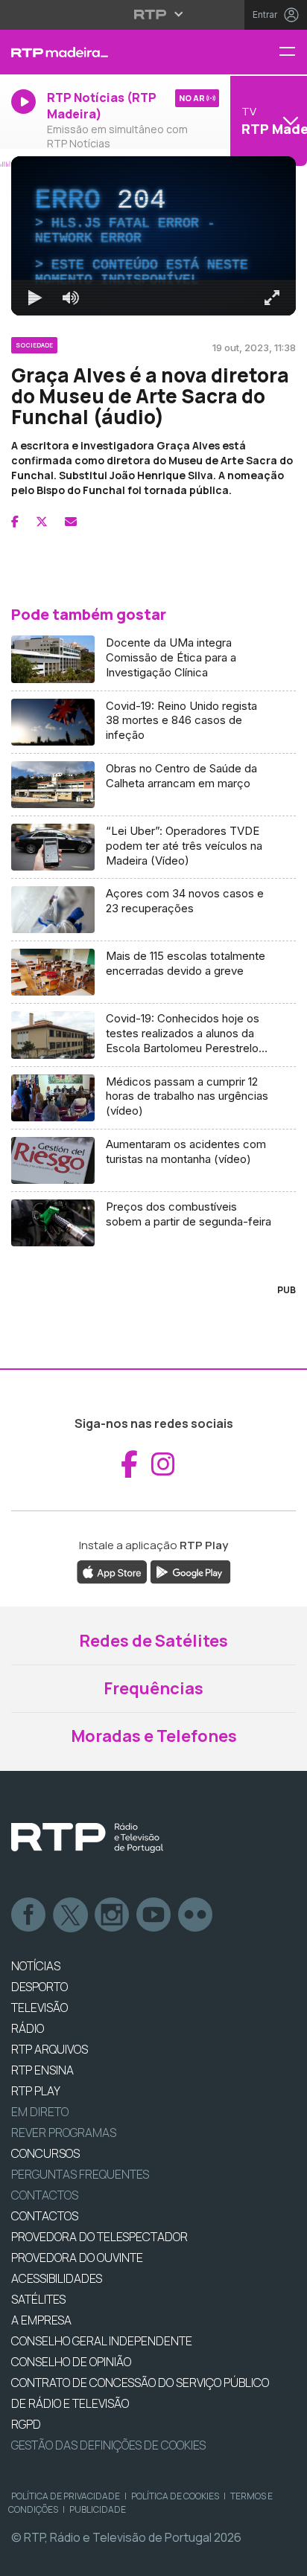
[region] (153, 1288)
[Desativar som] (60, 2558)
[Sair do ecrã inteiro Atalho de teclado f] (283, 2558)
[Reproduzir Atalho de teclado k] (24, 2558)
